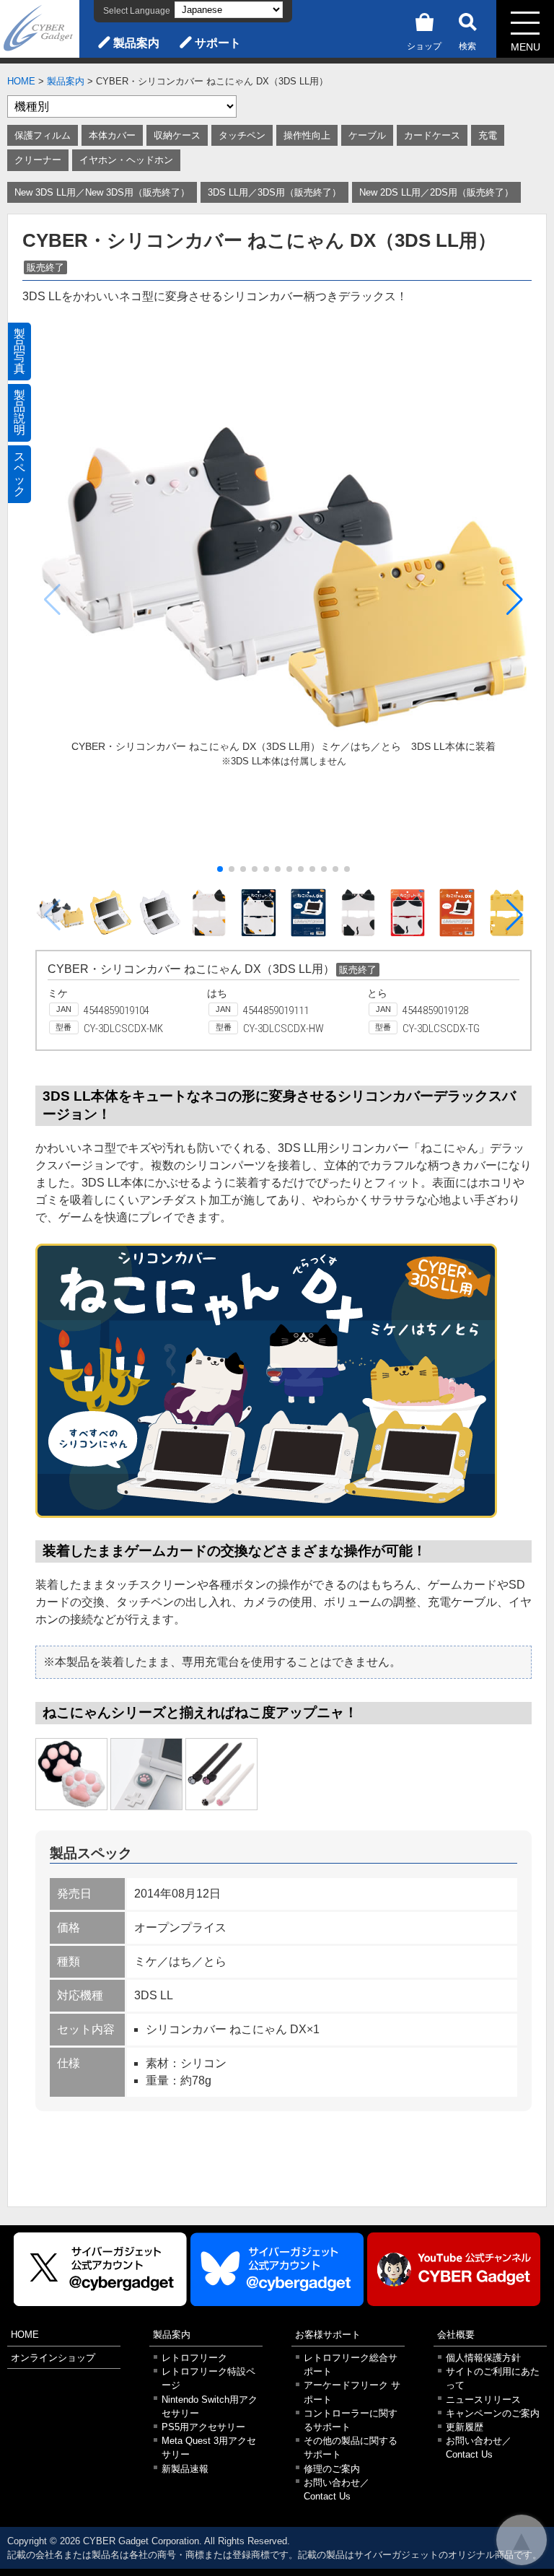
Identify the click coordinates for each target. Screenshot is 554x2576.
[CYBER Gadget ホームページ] (40, 28)
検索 (467, 46)
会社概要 (456, 2335)
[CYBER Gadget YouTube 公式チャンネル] (454, 2270)
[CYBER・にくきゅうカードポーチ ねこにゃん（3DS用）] (71, 1774)
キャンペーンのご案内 (493, 2413)
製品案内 (136, 43)
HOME (21, 81)
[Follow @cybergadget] (100, 2270)
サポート (218, 43)
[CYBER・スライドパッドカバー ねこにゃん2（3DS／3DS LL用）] (146, 1774)
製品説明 (19, 412)
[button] (515, 600)
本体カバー (112, 135)
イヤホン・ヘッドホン (126, 160)
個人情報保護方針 (483, 2358)
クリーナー (38, 160)
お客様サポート (328, 2335)
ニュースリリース (483, 2400)
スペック (19, 474)
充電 (488, 135)
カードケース (432, 135)
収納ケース (177, 135)
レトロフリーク (194, 2358)
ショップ (424, 46)
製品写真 (19, 351)
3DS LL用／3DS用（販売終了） (274, 192)
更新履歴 (465, 2427)
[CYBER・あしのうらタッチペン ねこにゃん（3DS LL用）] (221, 1774)
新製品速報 (185, 2469)
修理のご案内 (332, 2469)
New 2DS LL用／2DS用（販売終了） (436, 192)
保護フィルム (43, 135)
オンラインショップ (53, 2358)
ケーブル (367, 135)
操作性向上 (307, 135)
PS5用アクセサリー (203, 2427)
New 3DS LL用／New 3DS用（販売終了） (102, 192)
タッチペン (242, 135)
